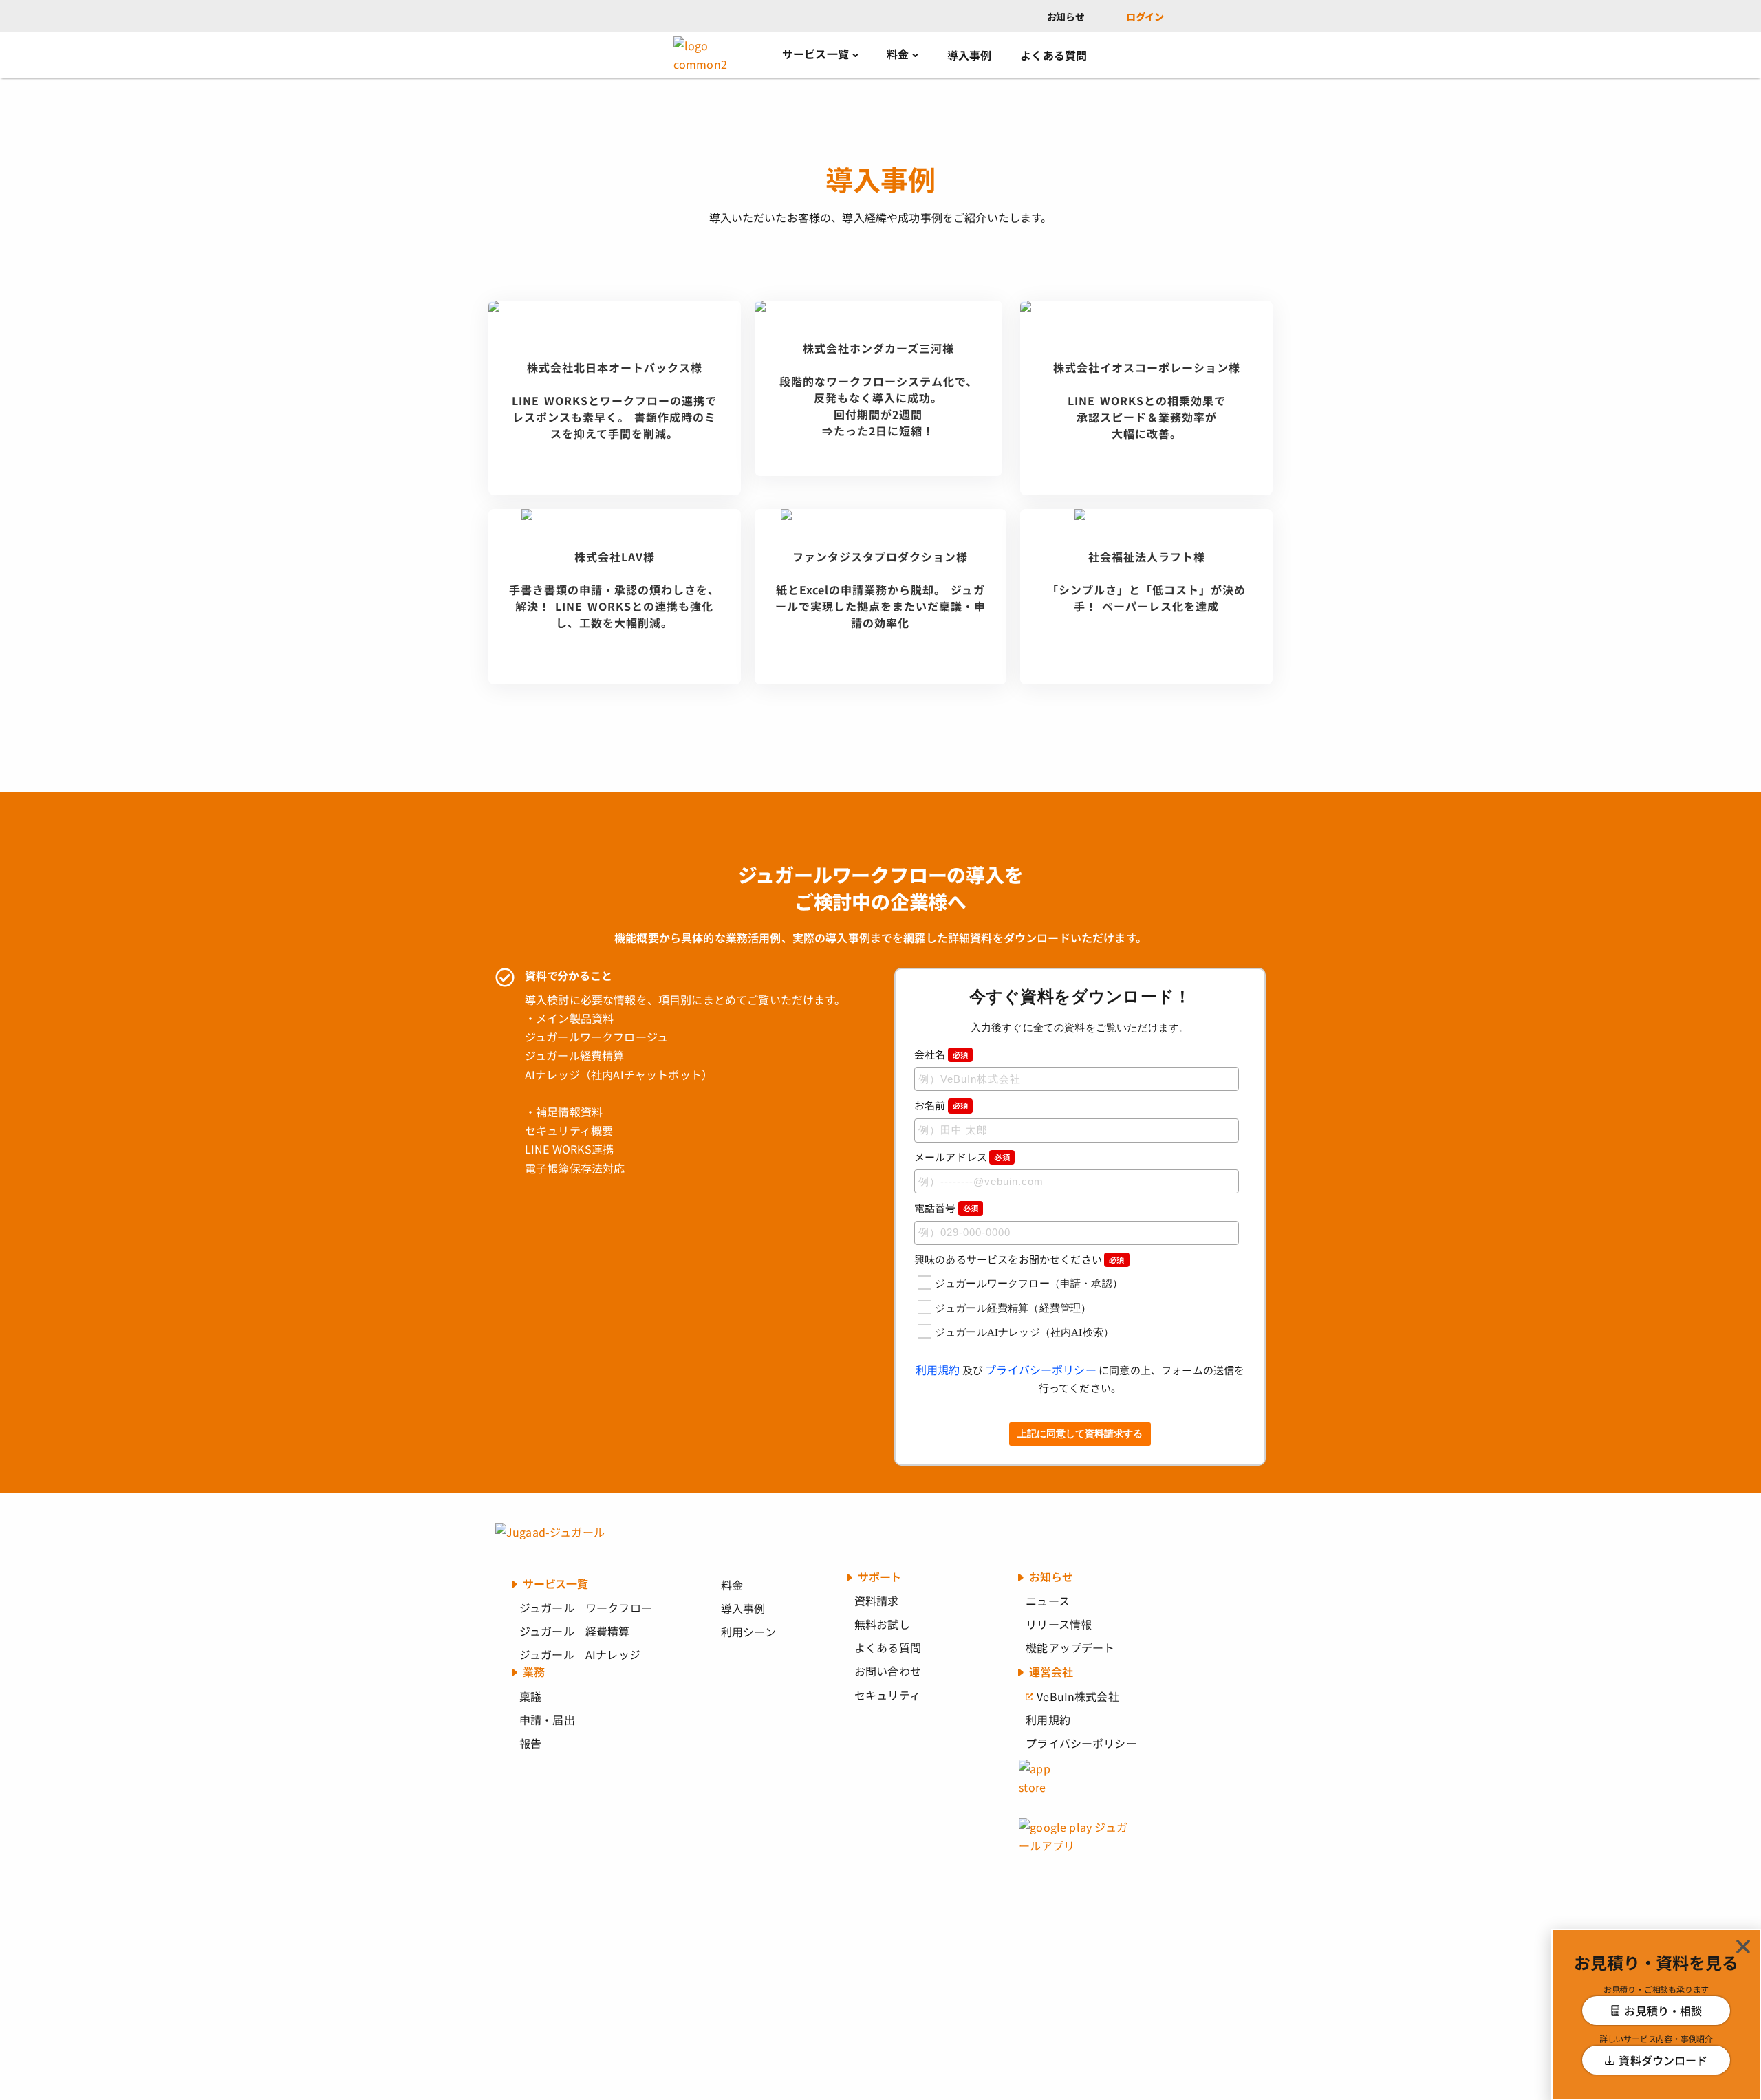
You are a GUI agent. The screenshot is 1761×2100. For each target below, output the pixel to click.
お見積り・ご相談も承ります (1656, 1989)
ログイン (1145, 17)
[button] (1743, 1947)
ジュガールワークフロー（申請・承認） (1029, 1284)
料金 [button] (898, 54)
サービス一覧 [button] (815, 54)
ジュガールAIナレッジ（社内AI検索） (1024, 1332)
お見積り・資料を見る (1656, 1962)
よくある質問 (1054, 55)
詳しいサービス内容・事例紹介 (1656, 2038)
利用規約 (938, 1370)
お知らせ (1066, 17)
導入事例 (970, 55)
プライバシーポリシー (1041, 1370)
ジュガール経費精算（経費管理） (1013, 1308)
